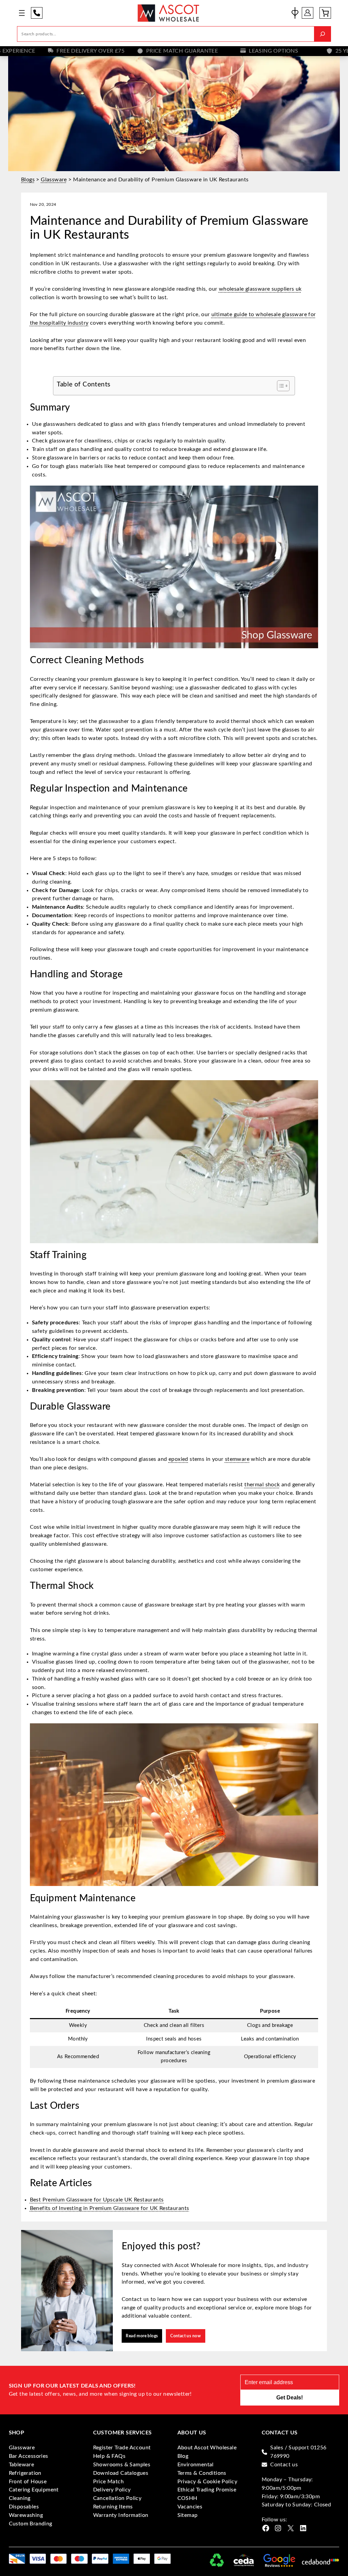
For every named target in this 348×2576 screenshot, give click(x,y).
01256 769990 (37, 13)
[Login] (308, 13)
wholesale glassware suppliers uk (260, 289)
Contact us (284, 2465)
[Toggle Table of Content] (280, 386)
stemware (237, 1459)
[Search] (323, 34)
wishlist (295, 13)
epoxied (178, 1459)
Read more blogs (142, 2336)
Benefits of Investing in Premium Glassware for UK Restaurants (110, 2208)
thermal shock (262, 1485)
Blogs (28, 180)
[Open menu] (22, 13)
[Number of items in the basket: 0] (325, 13)
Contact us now (186, 2336)
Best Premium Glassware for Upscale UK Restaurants (97, 2200)
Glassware (54, 180)
